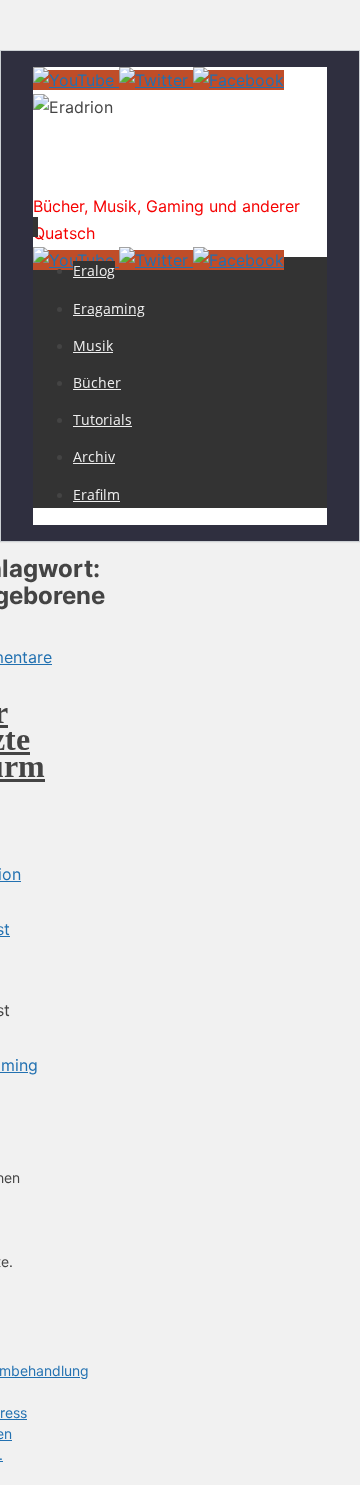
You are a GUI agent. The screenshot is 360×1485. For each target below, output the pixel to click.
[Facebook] (238, 80)
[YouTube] (76, 80)
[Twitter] (156, 80)
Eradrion (85, 174)
